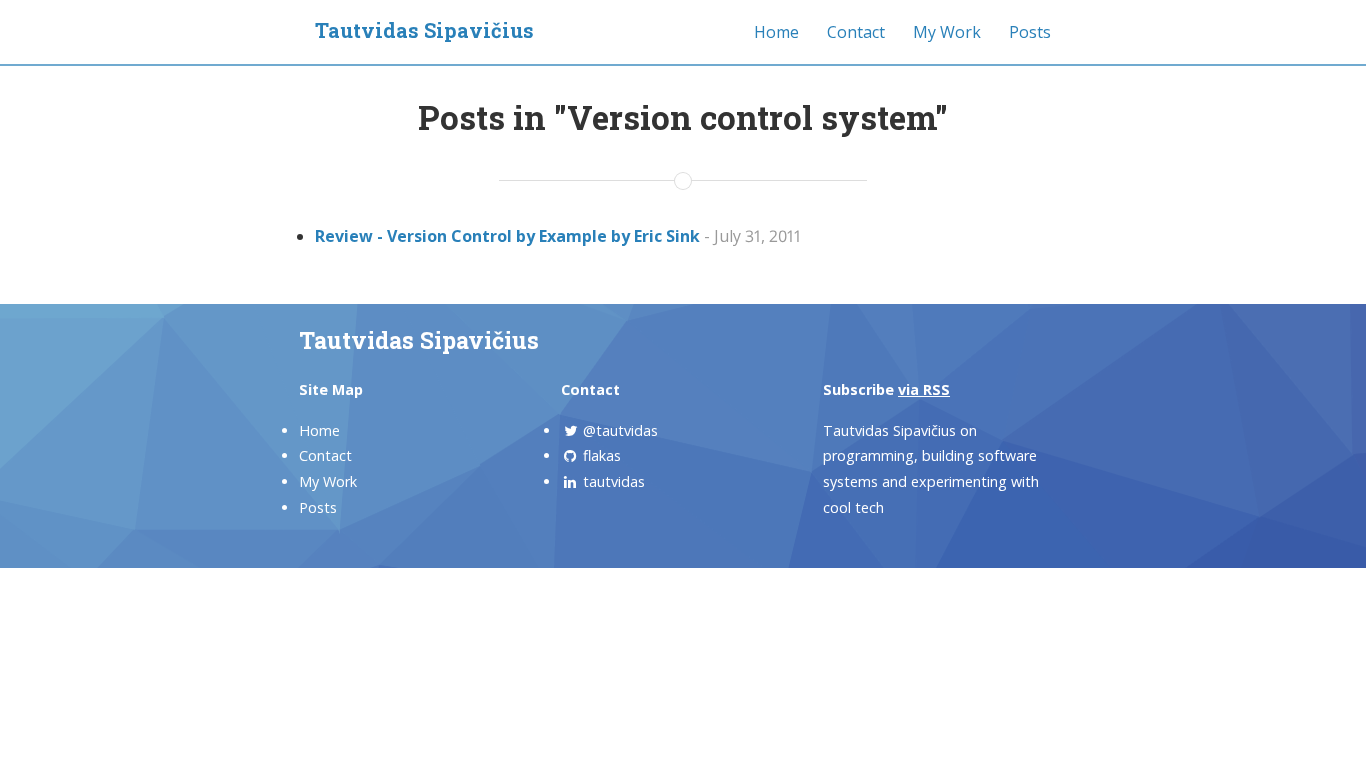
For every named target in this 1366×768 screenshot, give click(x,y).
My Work (947, 32)
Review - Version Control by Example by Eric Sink (507, 236)
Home (776, 32)
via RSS (924, 389)
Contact (856, 32)
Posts (1030, 32)
